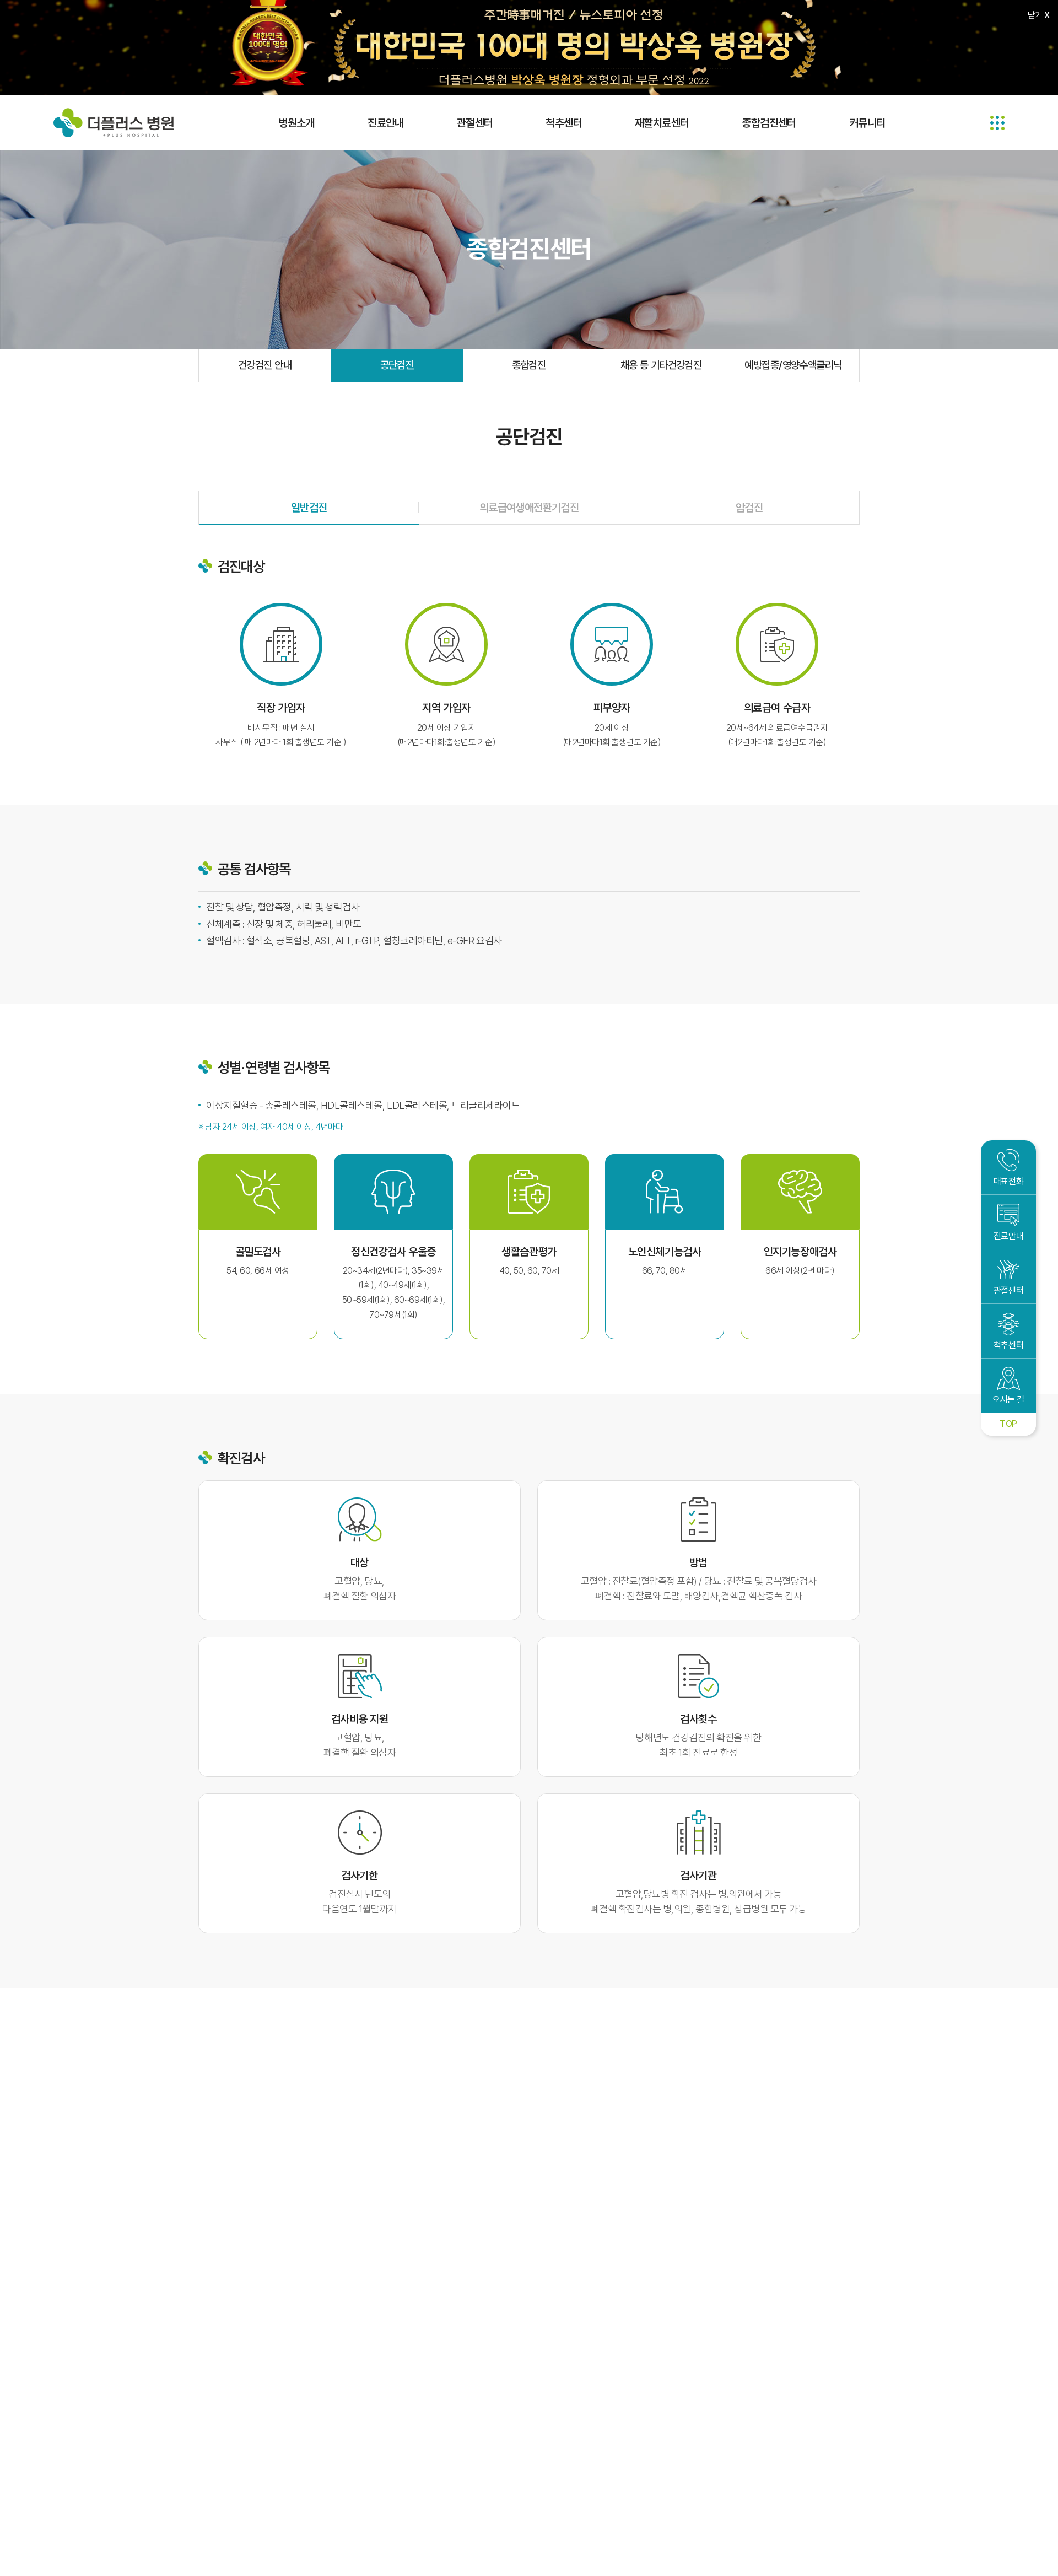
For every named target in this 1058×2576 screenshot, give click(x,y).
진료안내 (386, 123)
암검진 (749, 508)
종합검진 (529, 365)
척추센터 (564, 123)
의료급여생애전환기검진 (529, 508)
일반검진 (309, 508)
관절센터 (475, 123)
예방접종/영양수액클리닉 (793, 365)
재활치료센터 (662, 123)
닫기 (1039, 15)
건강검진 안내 (265, 365)
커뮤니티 (867, 123)
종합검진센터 (769, 123)
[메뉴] (997, 123)
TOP (1008, 1424)
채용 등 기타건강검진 (661, 365)
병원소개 (297, 123)
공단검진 (397, 365)
